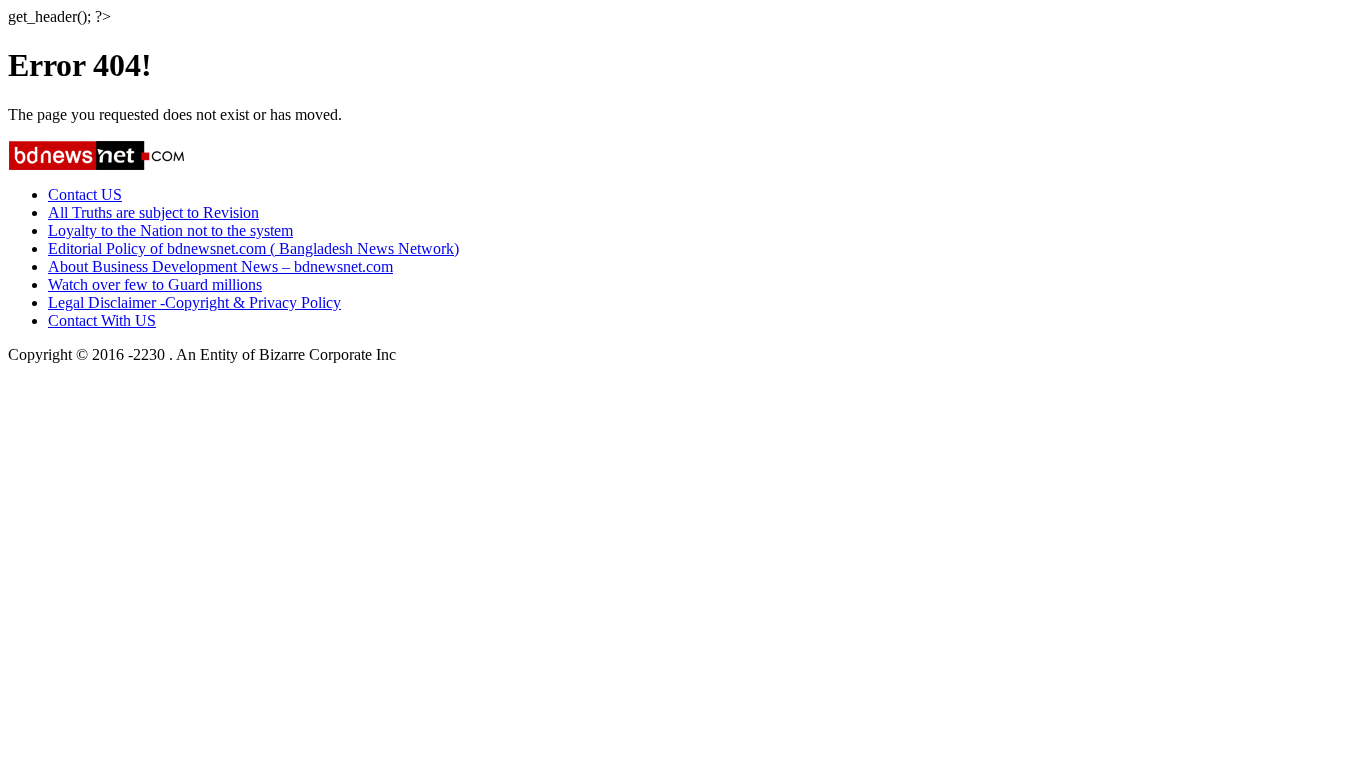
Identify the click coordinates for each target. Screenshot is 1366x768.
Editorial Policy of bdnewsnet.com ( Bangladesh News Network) (253, 248)
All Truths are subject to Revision (153, 212)
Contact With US (102, 320)
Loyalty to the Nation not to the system (170, 230)
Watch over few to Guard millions (155, 284)
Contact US (85, 194)
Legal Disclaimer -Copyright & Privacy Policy (194, 302)
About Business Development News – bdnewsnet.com (220, 266)
